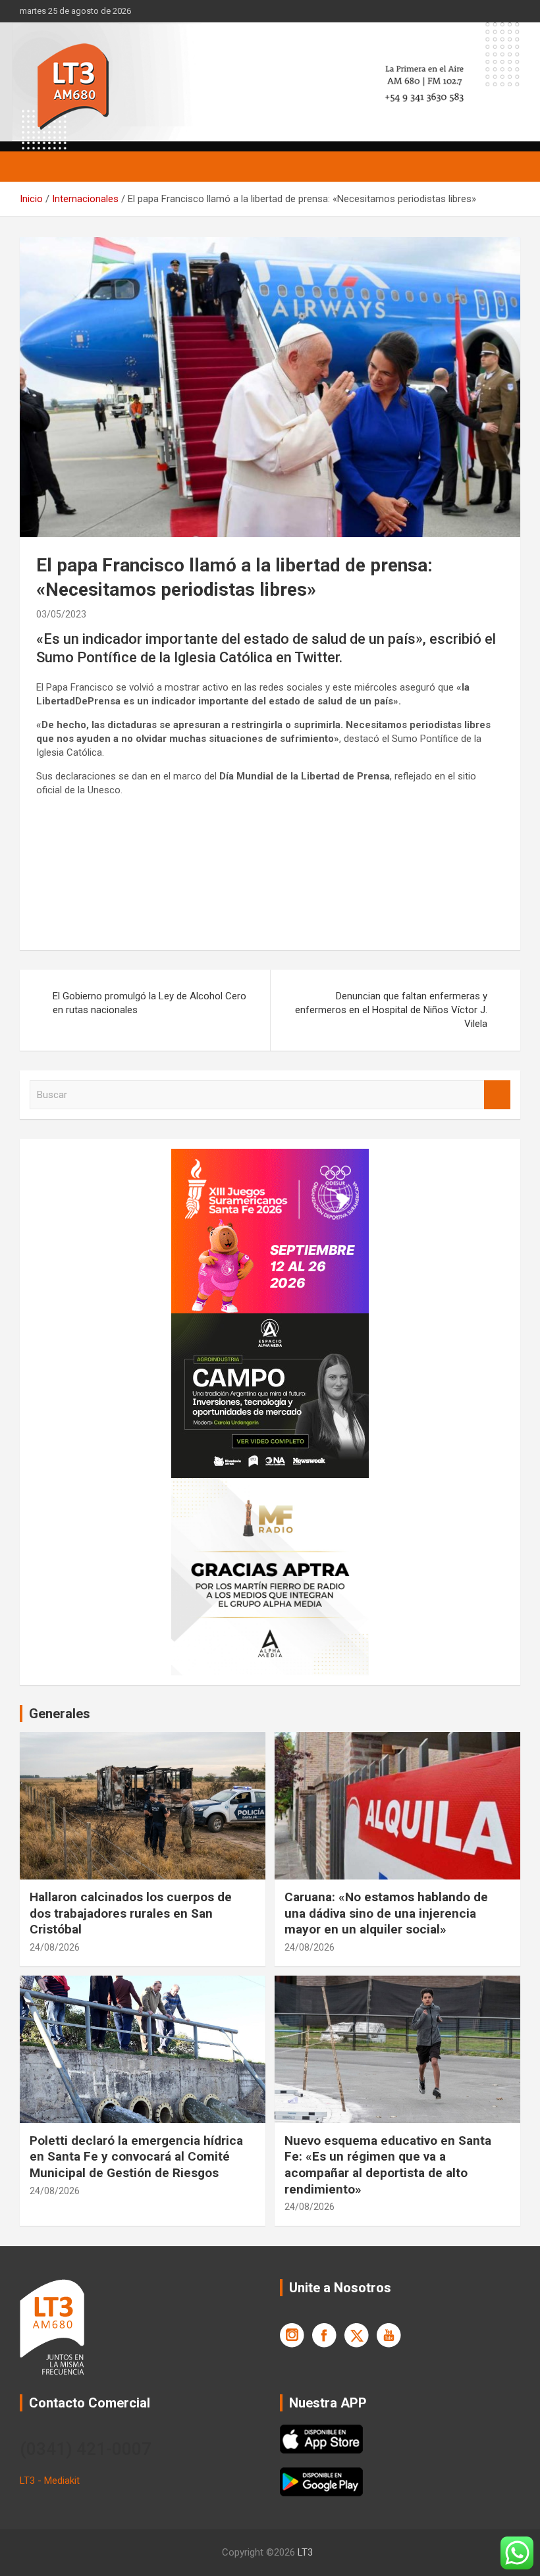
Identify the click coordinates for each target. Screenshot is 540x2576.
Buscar (497, 1095)
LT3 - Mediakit (50, 2481)
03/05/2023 (61, 614)
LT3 (305, 2552)
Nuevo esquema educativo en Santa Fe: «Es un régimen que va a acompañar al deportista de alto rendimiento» (388, 2165)
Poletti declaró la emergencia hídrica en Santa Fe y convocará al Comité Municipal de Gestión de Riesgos (136, 2157)
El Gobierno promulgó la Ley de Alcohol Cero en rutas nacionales (149, 1003)
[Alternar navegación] (36, 167)
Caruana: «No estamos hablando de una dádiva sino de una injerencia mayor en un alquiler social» (386, 1913)
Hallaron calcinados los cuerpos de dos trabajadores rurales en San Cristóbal (131, 1913)
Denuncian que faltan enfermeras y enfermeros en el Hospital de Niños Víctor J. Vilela (391, 1010)
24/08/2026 (55, 1947)
